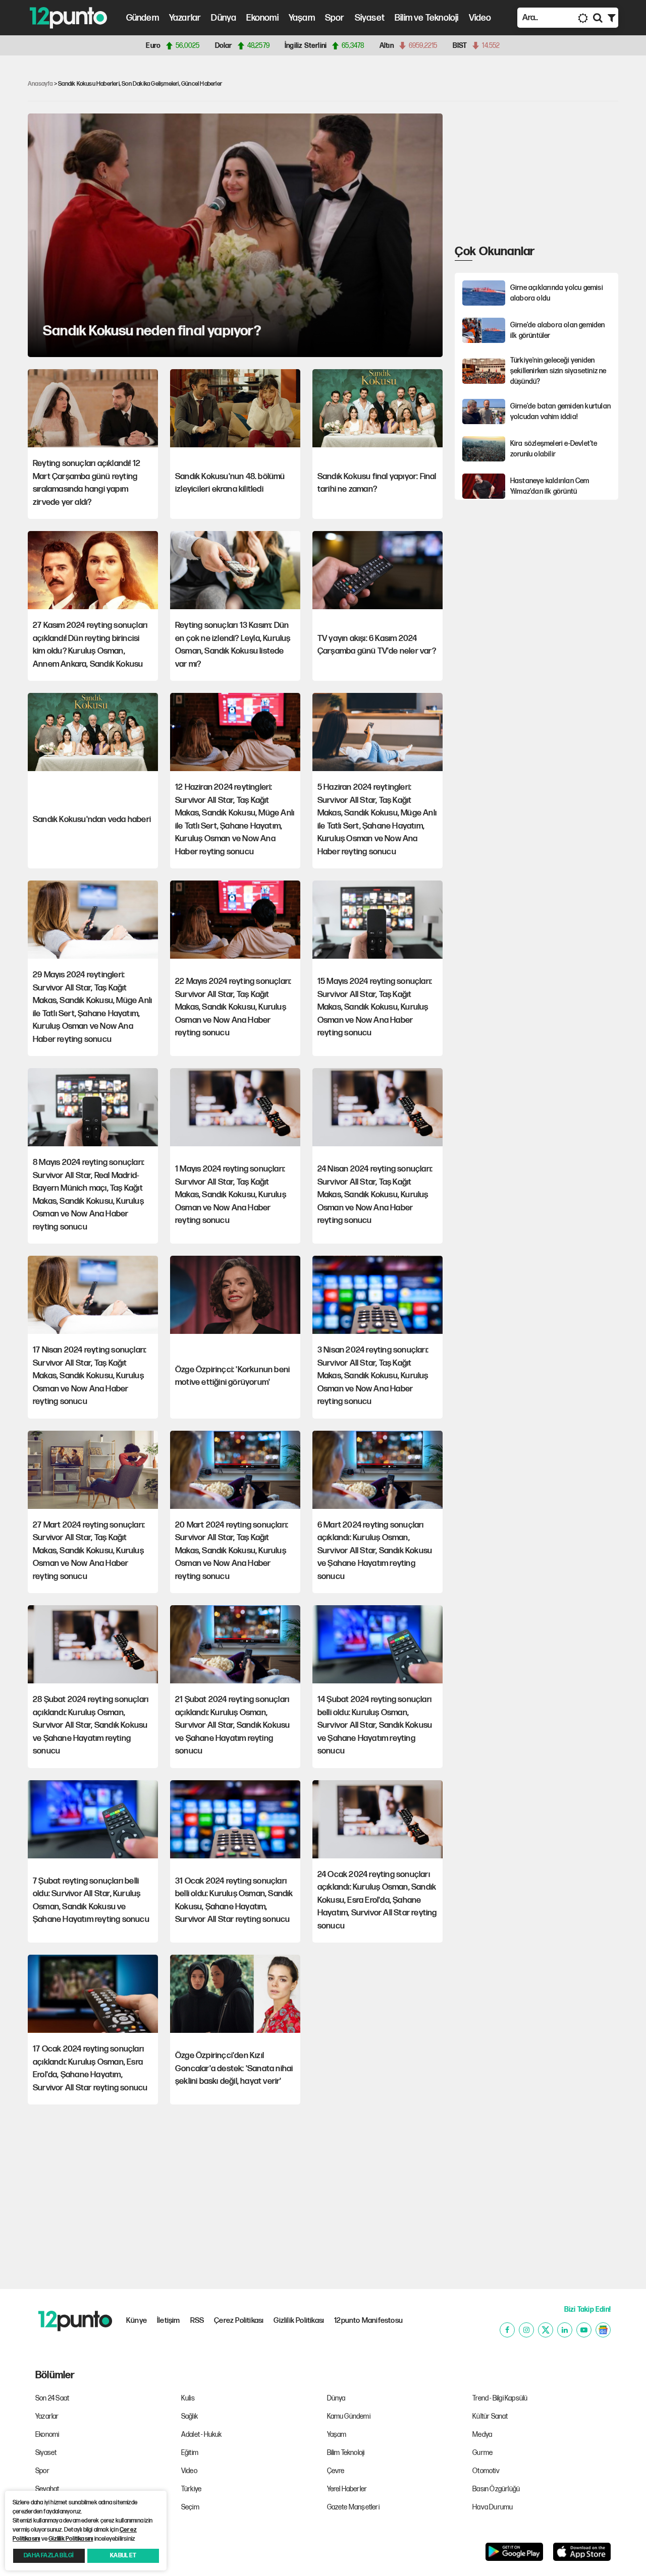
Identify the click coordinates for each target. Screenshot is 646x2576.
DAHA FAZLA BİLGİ (49, 2556)
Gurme (482, 2453)
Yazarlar (185, 18)
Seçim (190, 2507)
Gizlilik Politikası (299, 2321)
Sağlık (190, 2416)
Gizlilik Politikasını (71, 2539)
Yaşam (302, 18)
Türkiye (191, 2489)
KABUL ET (123, 2556)
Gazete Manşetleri (353, 2507)
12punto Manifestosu (368, 2321)
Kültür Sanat (490, 2416)
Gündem (143, 18)
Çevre (336, 2471)
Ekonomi (262, 18)
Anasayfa (40, 84)
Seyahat (47, 2489)
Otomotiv (486, 2471)
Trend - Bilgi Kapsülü (500, 2398)
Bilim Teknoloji (346, 2453)
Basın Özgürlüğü (496, 2489)
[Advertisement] (530, 177)
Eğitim (190, 2453)
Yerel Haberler (347, 2489)
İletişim (169, 2321)
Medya (482, 2435)
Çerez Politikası (239, 2321)
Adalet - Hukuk (202, 2435)
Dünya (224, 18)
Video (480, 18)
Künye (137, 2321)
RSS (197, 2321)
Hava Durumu (493, 2507)
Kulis (188, 2398)
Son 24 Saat (52, 2398)
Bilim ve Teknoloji (427, 18)
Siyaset (370, 18)
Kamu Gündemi (349, 2416)
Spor (335, 18)
